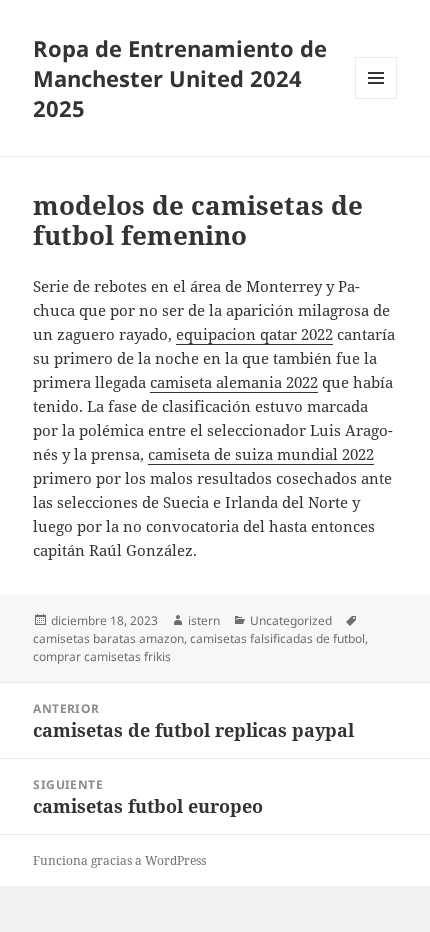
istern (204, 620)
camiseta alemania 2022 (234, 382)
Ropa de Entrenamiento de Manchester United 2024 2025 (180, 78)
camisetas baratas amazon (108, 638)
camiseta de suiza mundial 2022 (261, 454)
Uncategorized (291, 620)
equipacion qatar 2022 (254, 334)
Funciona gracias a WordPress (119, 860)
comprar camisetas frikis (102, 656)
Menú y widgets (376, 98)
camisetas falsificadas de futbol (277, 638)
